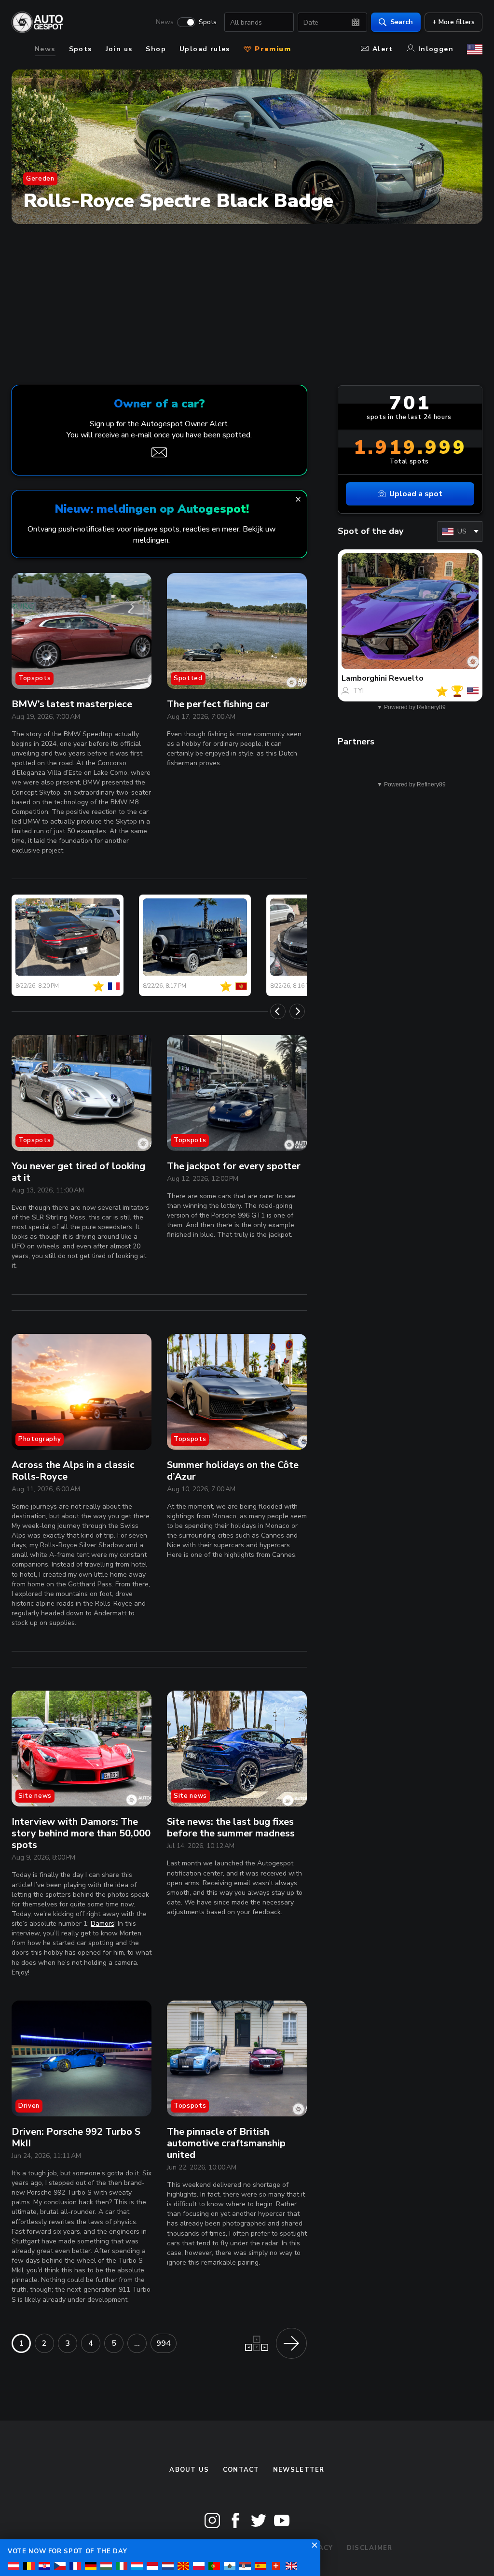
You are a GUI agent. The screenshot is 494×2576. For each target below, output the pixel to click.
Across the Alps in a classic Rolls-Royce (73, 1471)
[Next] (297, 1011)
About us (189, 2470)
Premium (272, 49)
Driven (29, 2106)
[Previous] (278, 1011)
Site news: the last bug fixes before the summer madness (231, 1827)
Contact (241, 2470)
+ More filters (453, 22)
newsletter (299, 2470)
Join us (119, 49)
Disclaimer (370, 2548)
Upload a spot (416, 494)
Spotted (188, 678)
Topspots (34, 678)
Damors (103, 1924)
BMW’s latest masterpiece (72, 704)
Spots (208, 22)
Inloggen (436, 49)
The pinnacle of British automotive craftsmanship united (226, 2143)
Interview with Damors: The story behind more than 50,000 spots (81, 1833)
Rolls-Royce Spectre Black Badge (178, 201)
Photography (40, 1439)
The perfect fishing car (218, 704)
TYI (358, 691)
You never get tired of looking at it (78, 1172)
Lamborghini (364, 678)
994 (164, 2343)
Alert (383, 49)
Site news (35, 1796)
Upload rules (205, 49)
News (165, 22)
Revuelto (406, 678)
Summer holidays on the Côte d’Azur (233, 1471)
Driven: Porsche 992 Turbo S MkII (76, 2137)
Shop (156, 49)
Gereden (40, 179)
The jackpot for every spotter (234, 1166)
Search (402, 22)
